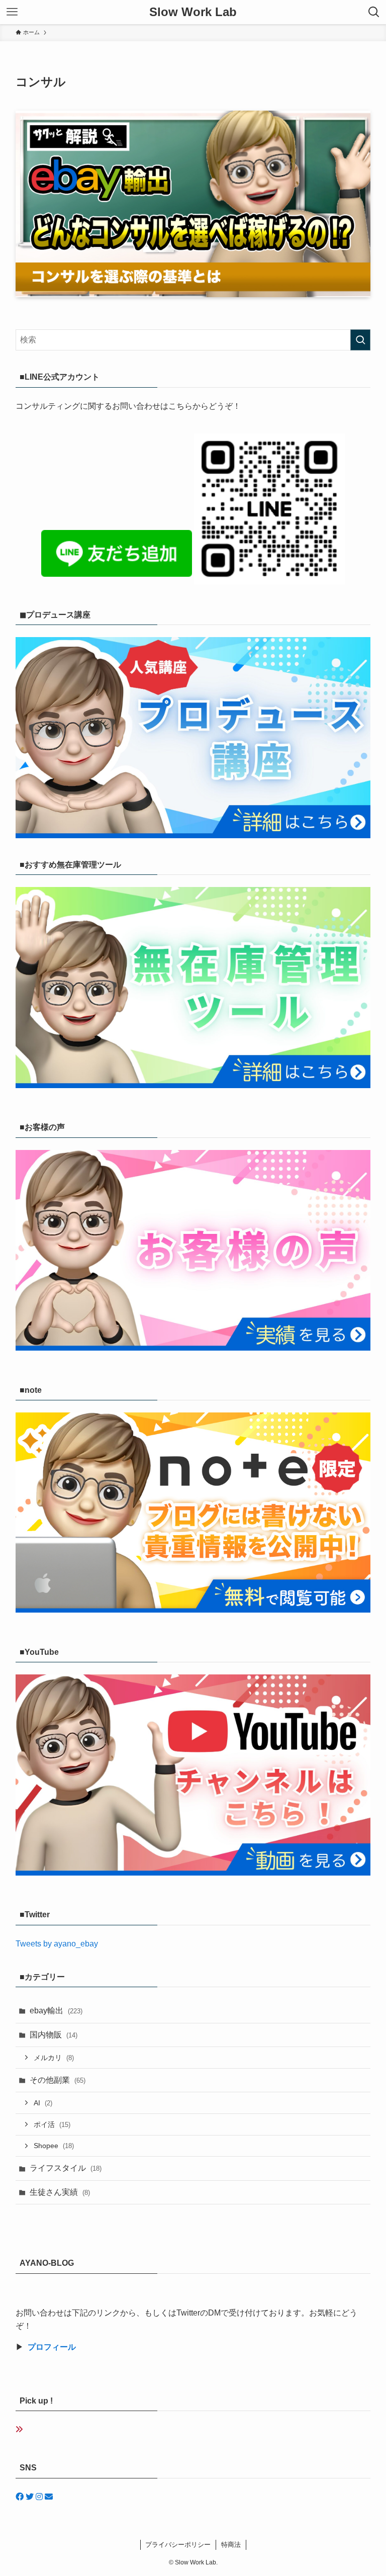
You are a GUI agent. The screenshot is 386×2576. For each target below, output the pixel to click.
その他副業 (58, 2080)
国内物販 (54, 2035)
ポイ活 (52, 2124)
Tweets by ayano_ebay (57, 1944)
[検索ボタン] (374, 12)
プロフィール (52, 2347)
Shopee (54, 2146)
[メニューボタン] (12, 12)
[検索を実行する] (360, 340)
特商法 (231, 2545)
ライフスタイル (66, 2168)
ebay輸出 (56, 2011)
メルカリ (54, 2058)
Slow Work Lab (193, 12)
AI (43, 2103)
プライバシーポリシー (178, 2545)
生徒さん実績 (60, 2192)
